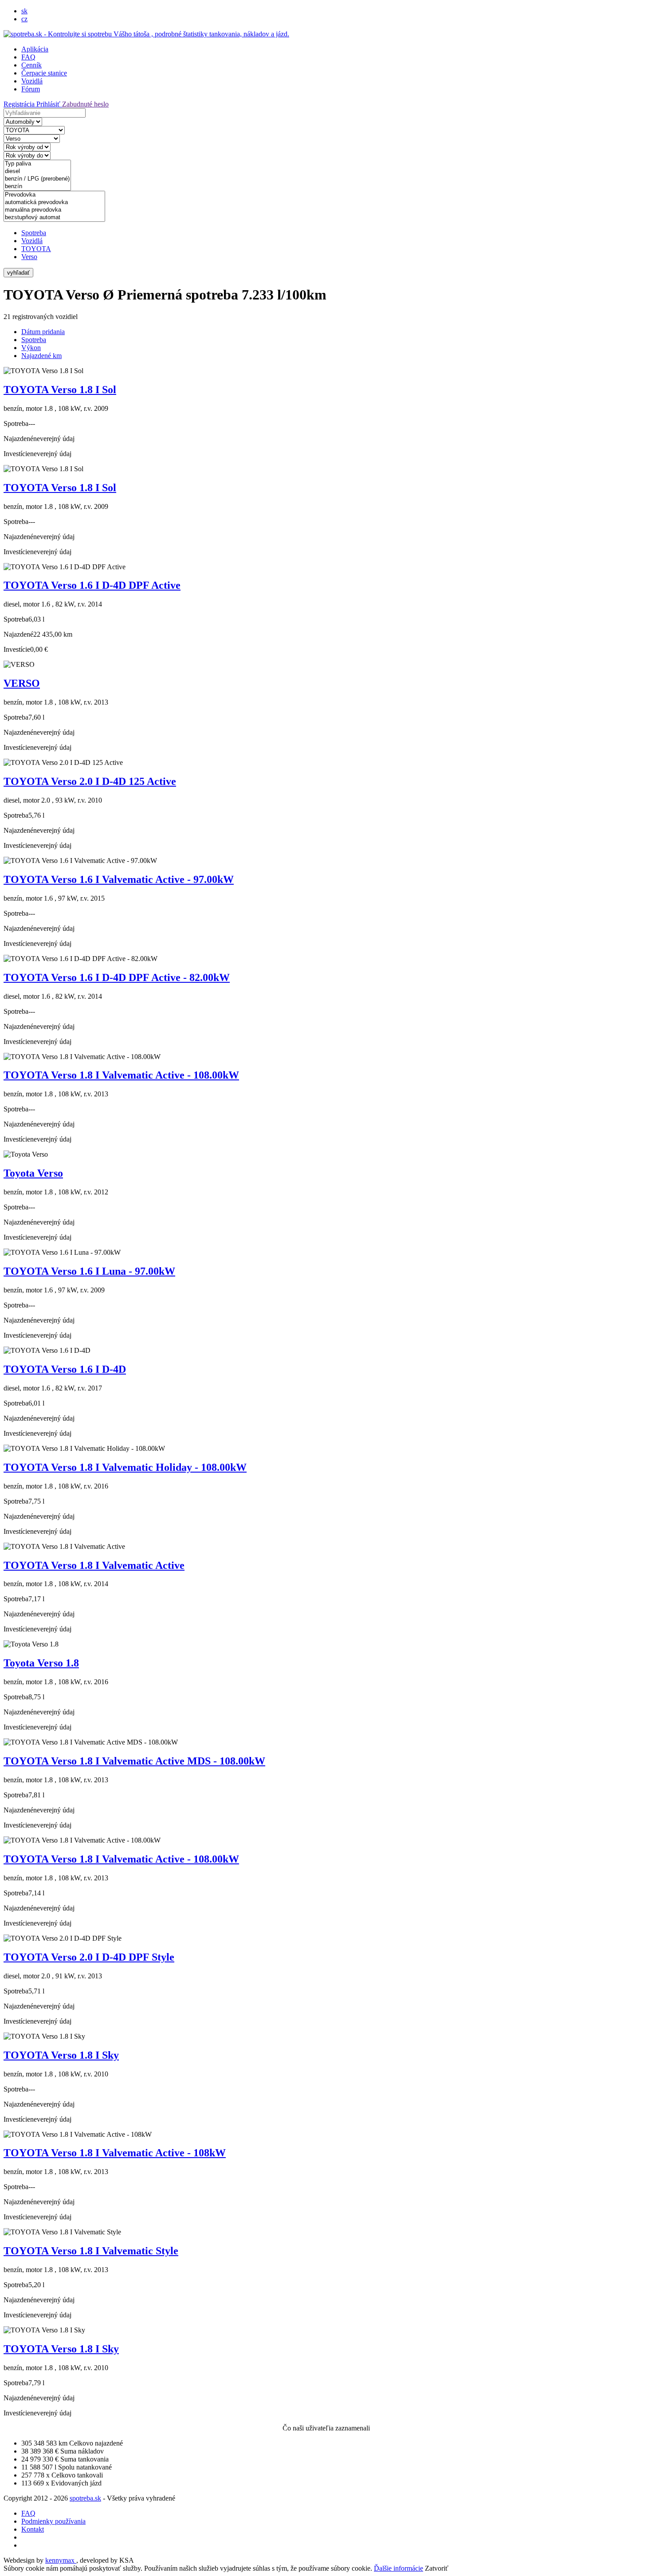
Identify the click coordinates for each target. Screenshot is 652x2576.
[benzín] (37, 187)
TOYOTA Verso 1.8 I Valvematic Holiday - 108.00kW (125, 1467)
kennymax (61, 2560)
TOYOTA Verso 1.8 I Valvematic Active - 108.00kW (121, 1075)
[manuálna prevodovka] (54, 210)
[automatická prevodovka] (54, 203)
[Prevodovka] (54, 195)
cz (24, 19)
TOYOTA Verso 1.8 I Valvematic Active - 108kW (115, 2153)
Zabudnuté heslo (85, 104)
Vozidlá (32, 81)
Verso (29, 257)
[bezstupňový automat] (54, 218)
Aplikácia (35, 49)
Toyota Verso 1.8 (41, 1663)
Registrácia (20, 104)
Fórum (31, 89)
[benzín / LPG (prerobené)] (37, 179)
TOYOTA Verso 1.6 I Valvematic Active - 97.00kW (119, 879)
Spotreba (34, 233)
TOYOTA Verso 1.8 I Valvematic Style (91, 2251)
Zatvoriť (437, 2568)
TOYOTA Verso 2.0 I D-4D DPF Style (89, 1957)
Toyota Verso (33, 1173)
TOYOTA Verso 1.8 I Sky (61, 2055)
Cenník (31, 65)
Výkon (31, 348)
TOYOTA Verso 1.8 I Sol (60, 390)
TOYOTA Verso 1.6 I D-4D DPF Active (92, 585)
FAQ (28, 57)
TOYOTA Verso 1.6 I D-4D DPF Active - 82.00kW (117, 977)
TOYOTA (36, 249)
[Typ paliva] (37, 164)
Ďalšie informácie (399, 2568)
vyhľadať (18, 273)
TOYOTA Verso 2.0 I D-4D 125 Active (90, 781)
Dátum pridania (43, 332)
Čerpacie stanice (44, 73)
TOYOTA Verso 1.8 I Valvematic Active (94, 1565)
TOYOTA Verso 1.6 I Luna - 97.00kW (89, 1271)
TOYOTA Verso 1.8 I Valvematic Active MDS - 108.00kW (134, 1761)
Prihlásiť (49, 104)
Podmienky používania (53, 2521)
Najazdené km (41, 356)
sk (24, 11)
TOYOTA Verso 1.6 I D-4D (65, 1369)
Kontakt (33, 2529)
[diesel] (37, 171)
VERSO (22, 683)
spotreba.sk (85, 2498)
